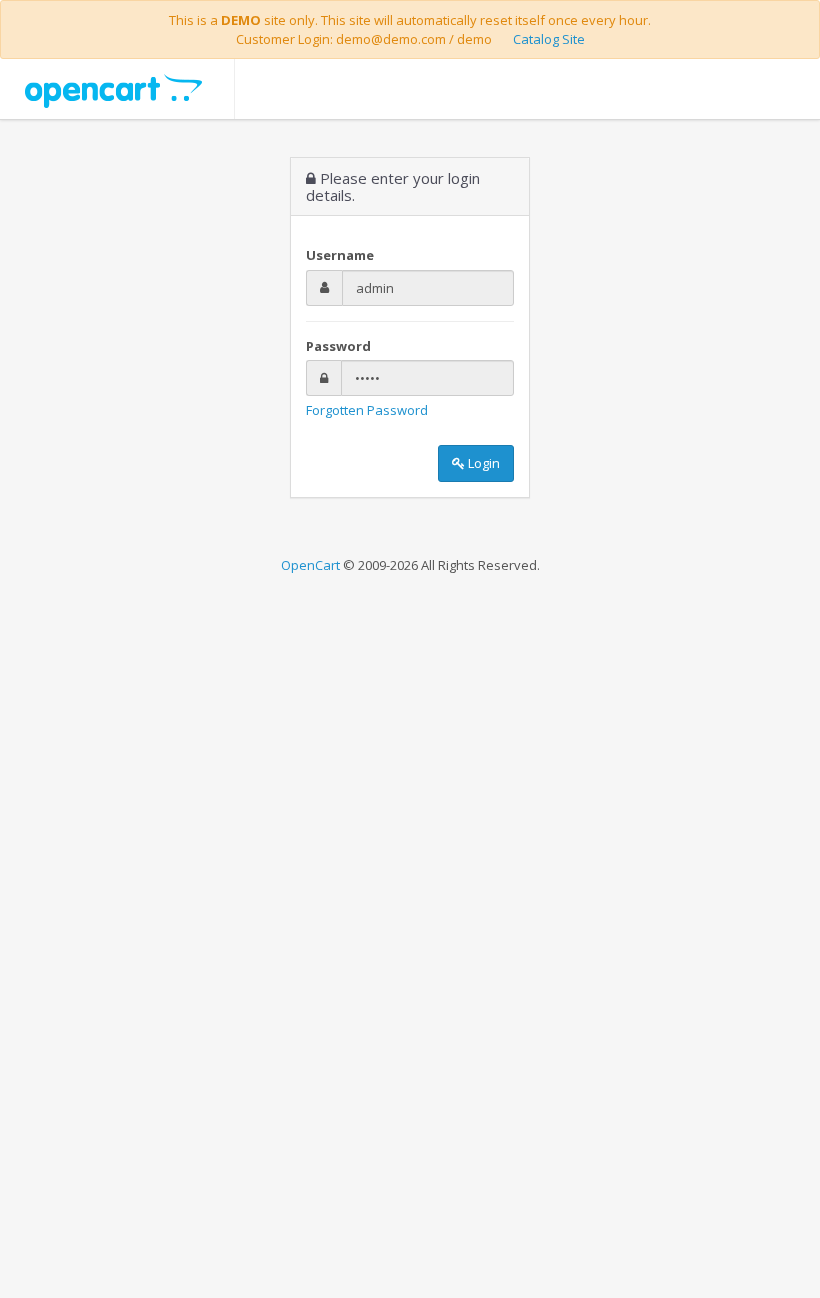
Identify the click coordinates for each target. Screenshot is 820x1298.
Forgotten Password (367, 410)
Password (338, 346)
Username (340, 255)
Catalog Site (549, 39)
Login (482, 463)
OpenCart (310, 565)
